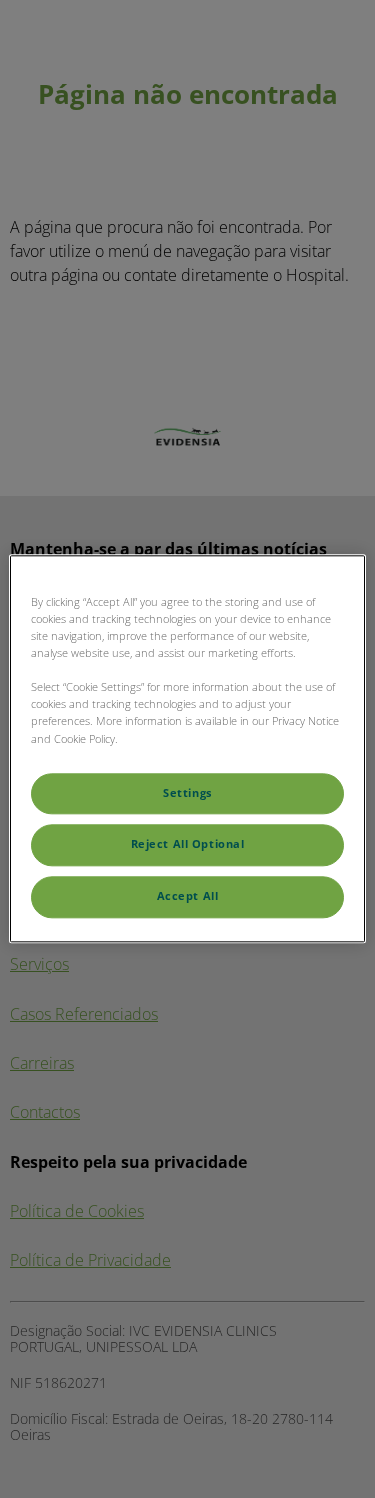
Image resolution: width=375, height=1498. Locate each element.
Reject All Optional (188, 845)
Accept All (188, 897)
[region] (187, 748)
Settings (187, 793)
